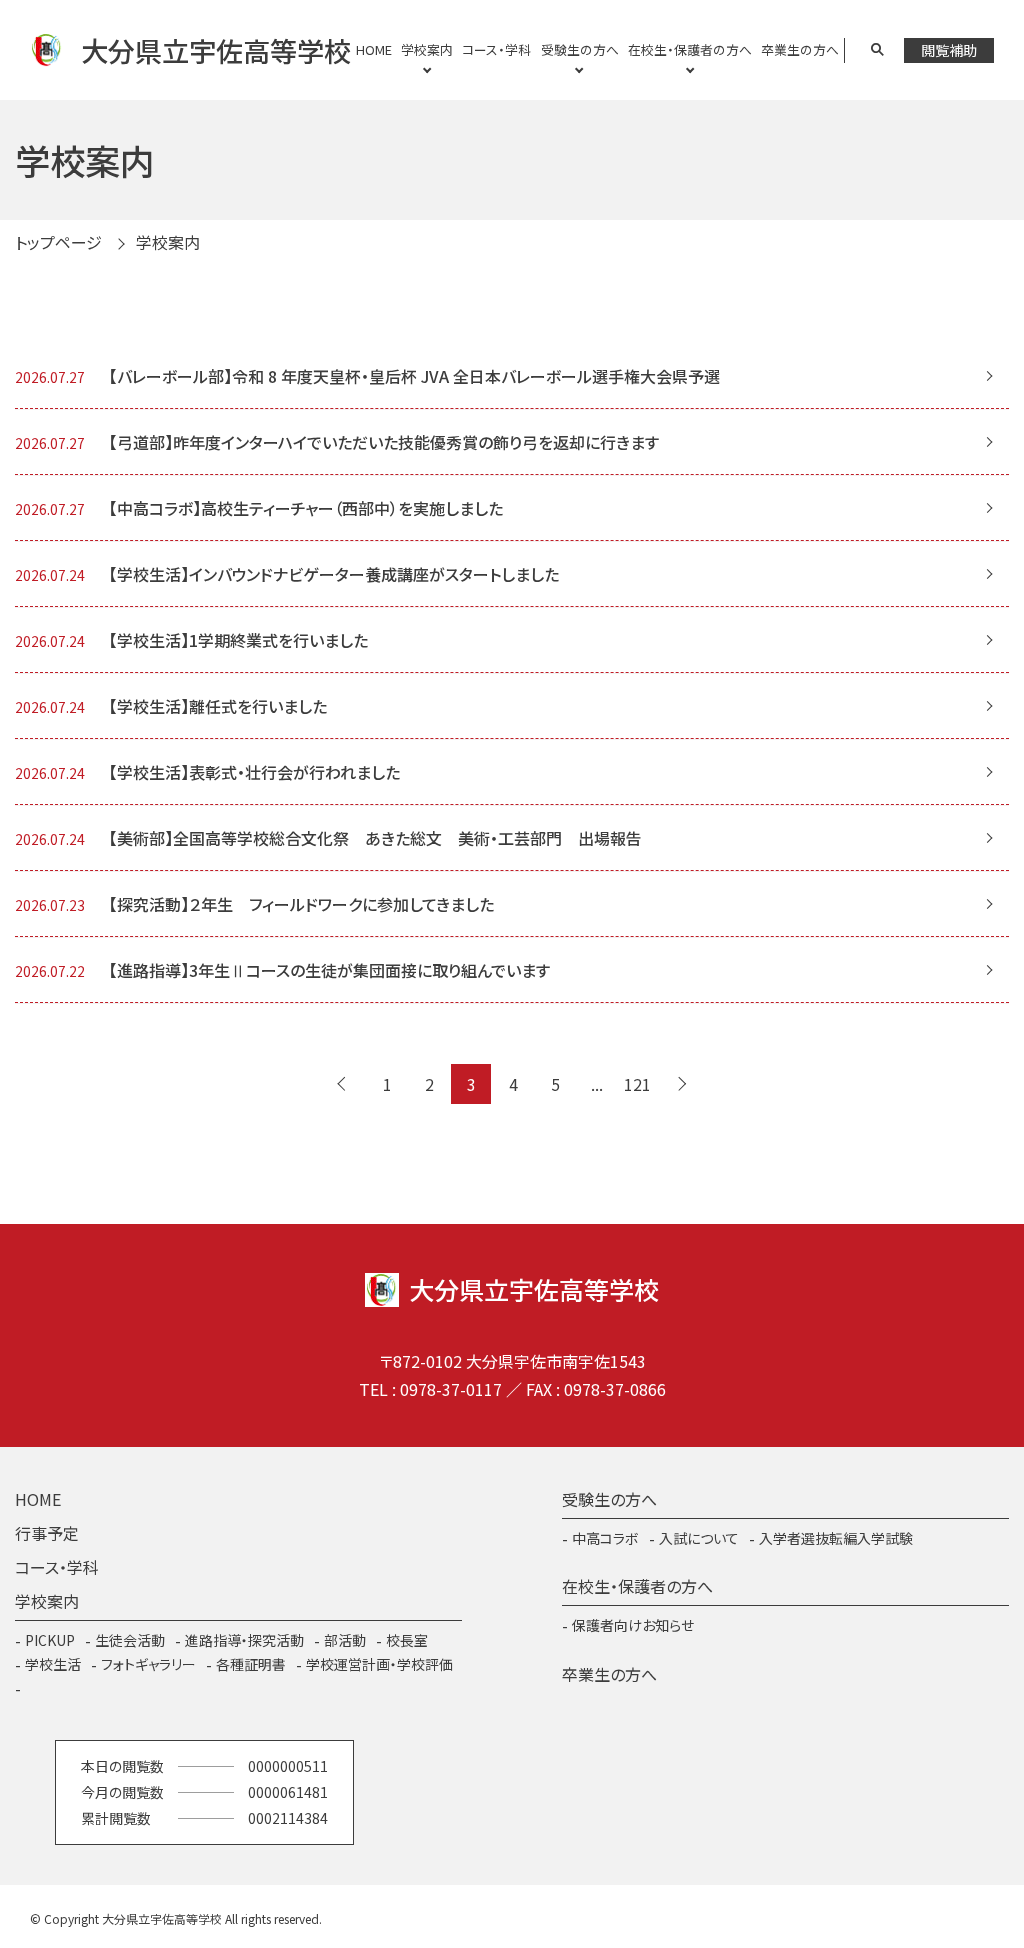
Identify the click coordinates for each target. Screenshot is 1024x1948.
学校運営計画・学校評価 (379, 1664)
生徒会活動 (130, 1640)
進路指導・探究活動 (244, 1640)
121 (637, 1084)
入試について (699, 1538)
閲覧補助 (949, 50)
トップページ (58, 242)
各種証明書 (251, 1664)
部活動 (345, 1640)
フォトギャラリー (148, 1664)
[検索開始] (877, 50)
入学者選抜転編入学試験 (836, 1538)
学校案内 (427, 49)
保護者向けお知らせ (633, 1625)
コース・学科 (496, 49)
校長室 (407, 1640)
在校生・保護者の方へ (690, 49)
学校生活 (53, 1664)
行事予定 (47, 1533)
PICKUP (50, 1640)
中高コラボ (605, 1538)
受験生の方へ (580, 49)
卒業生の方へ (800, 49)
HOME (374, 49)
